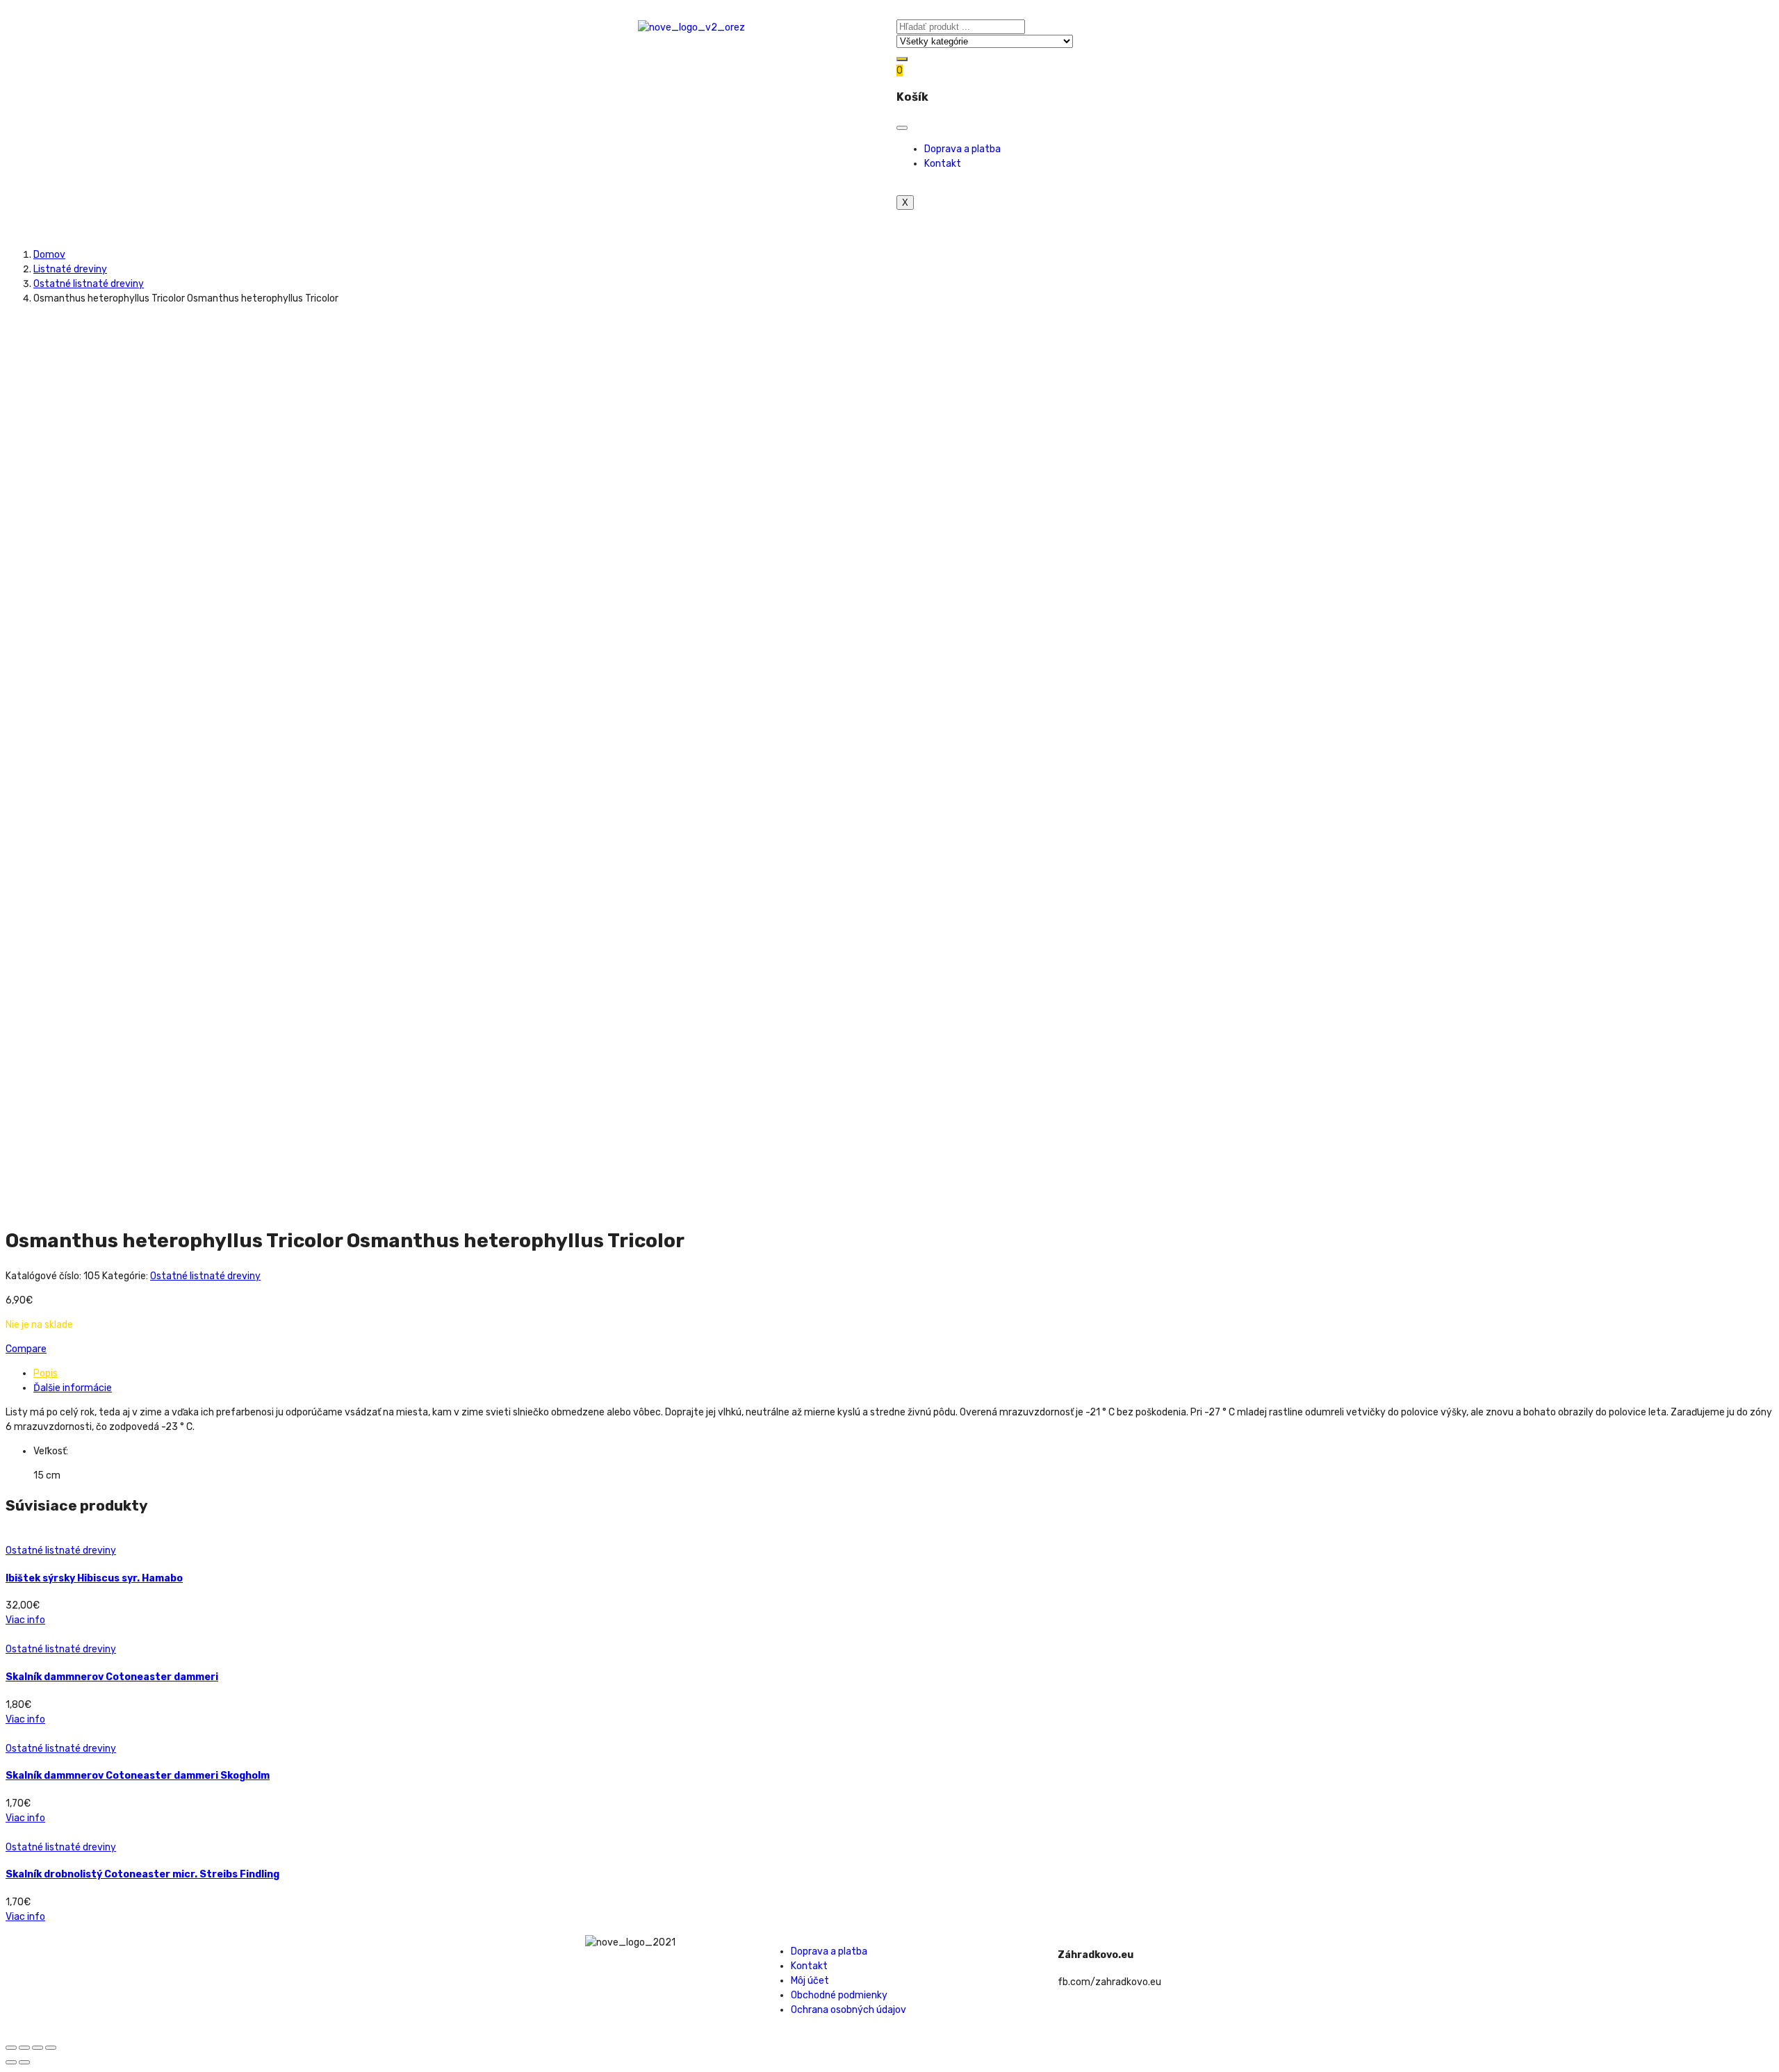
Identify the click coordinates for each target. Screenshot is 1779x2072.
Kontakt (943, 164)
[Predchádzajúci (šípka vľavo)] (11, 2062)
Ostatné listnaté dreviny (89, 284)
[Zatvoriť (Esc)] (11, 2048)
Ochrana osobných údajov (848, 2010)
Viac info (25, 1620)
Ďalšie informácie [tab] (73, 1388)
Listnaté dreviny (70, 269)
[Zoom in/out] (51, 2048)
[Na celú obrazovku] (38, 2048)
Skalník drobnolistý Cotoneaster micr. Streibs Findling (142, 1874)
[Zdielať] (24, 2048)
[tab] (903, 1373)
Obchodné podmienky (839, 1995)
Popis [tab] (46, 1373)
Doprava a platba (962, 149)
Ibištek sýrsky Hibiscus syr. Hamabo (94, 1578)
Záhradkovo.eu (1096, 1955)
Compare (26, 1349)
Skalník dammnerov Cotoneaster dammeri (112, 1677)
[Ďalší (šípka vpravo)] (24, 2062)
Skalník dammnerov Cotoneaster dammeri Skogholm (138, 1776)
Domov (49, 255)
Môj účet (810, 1981)
